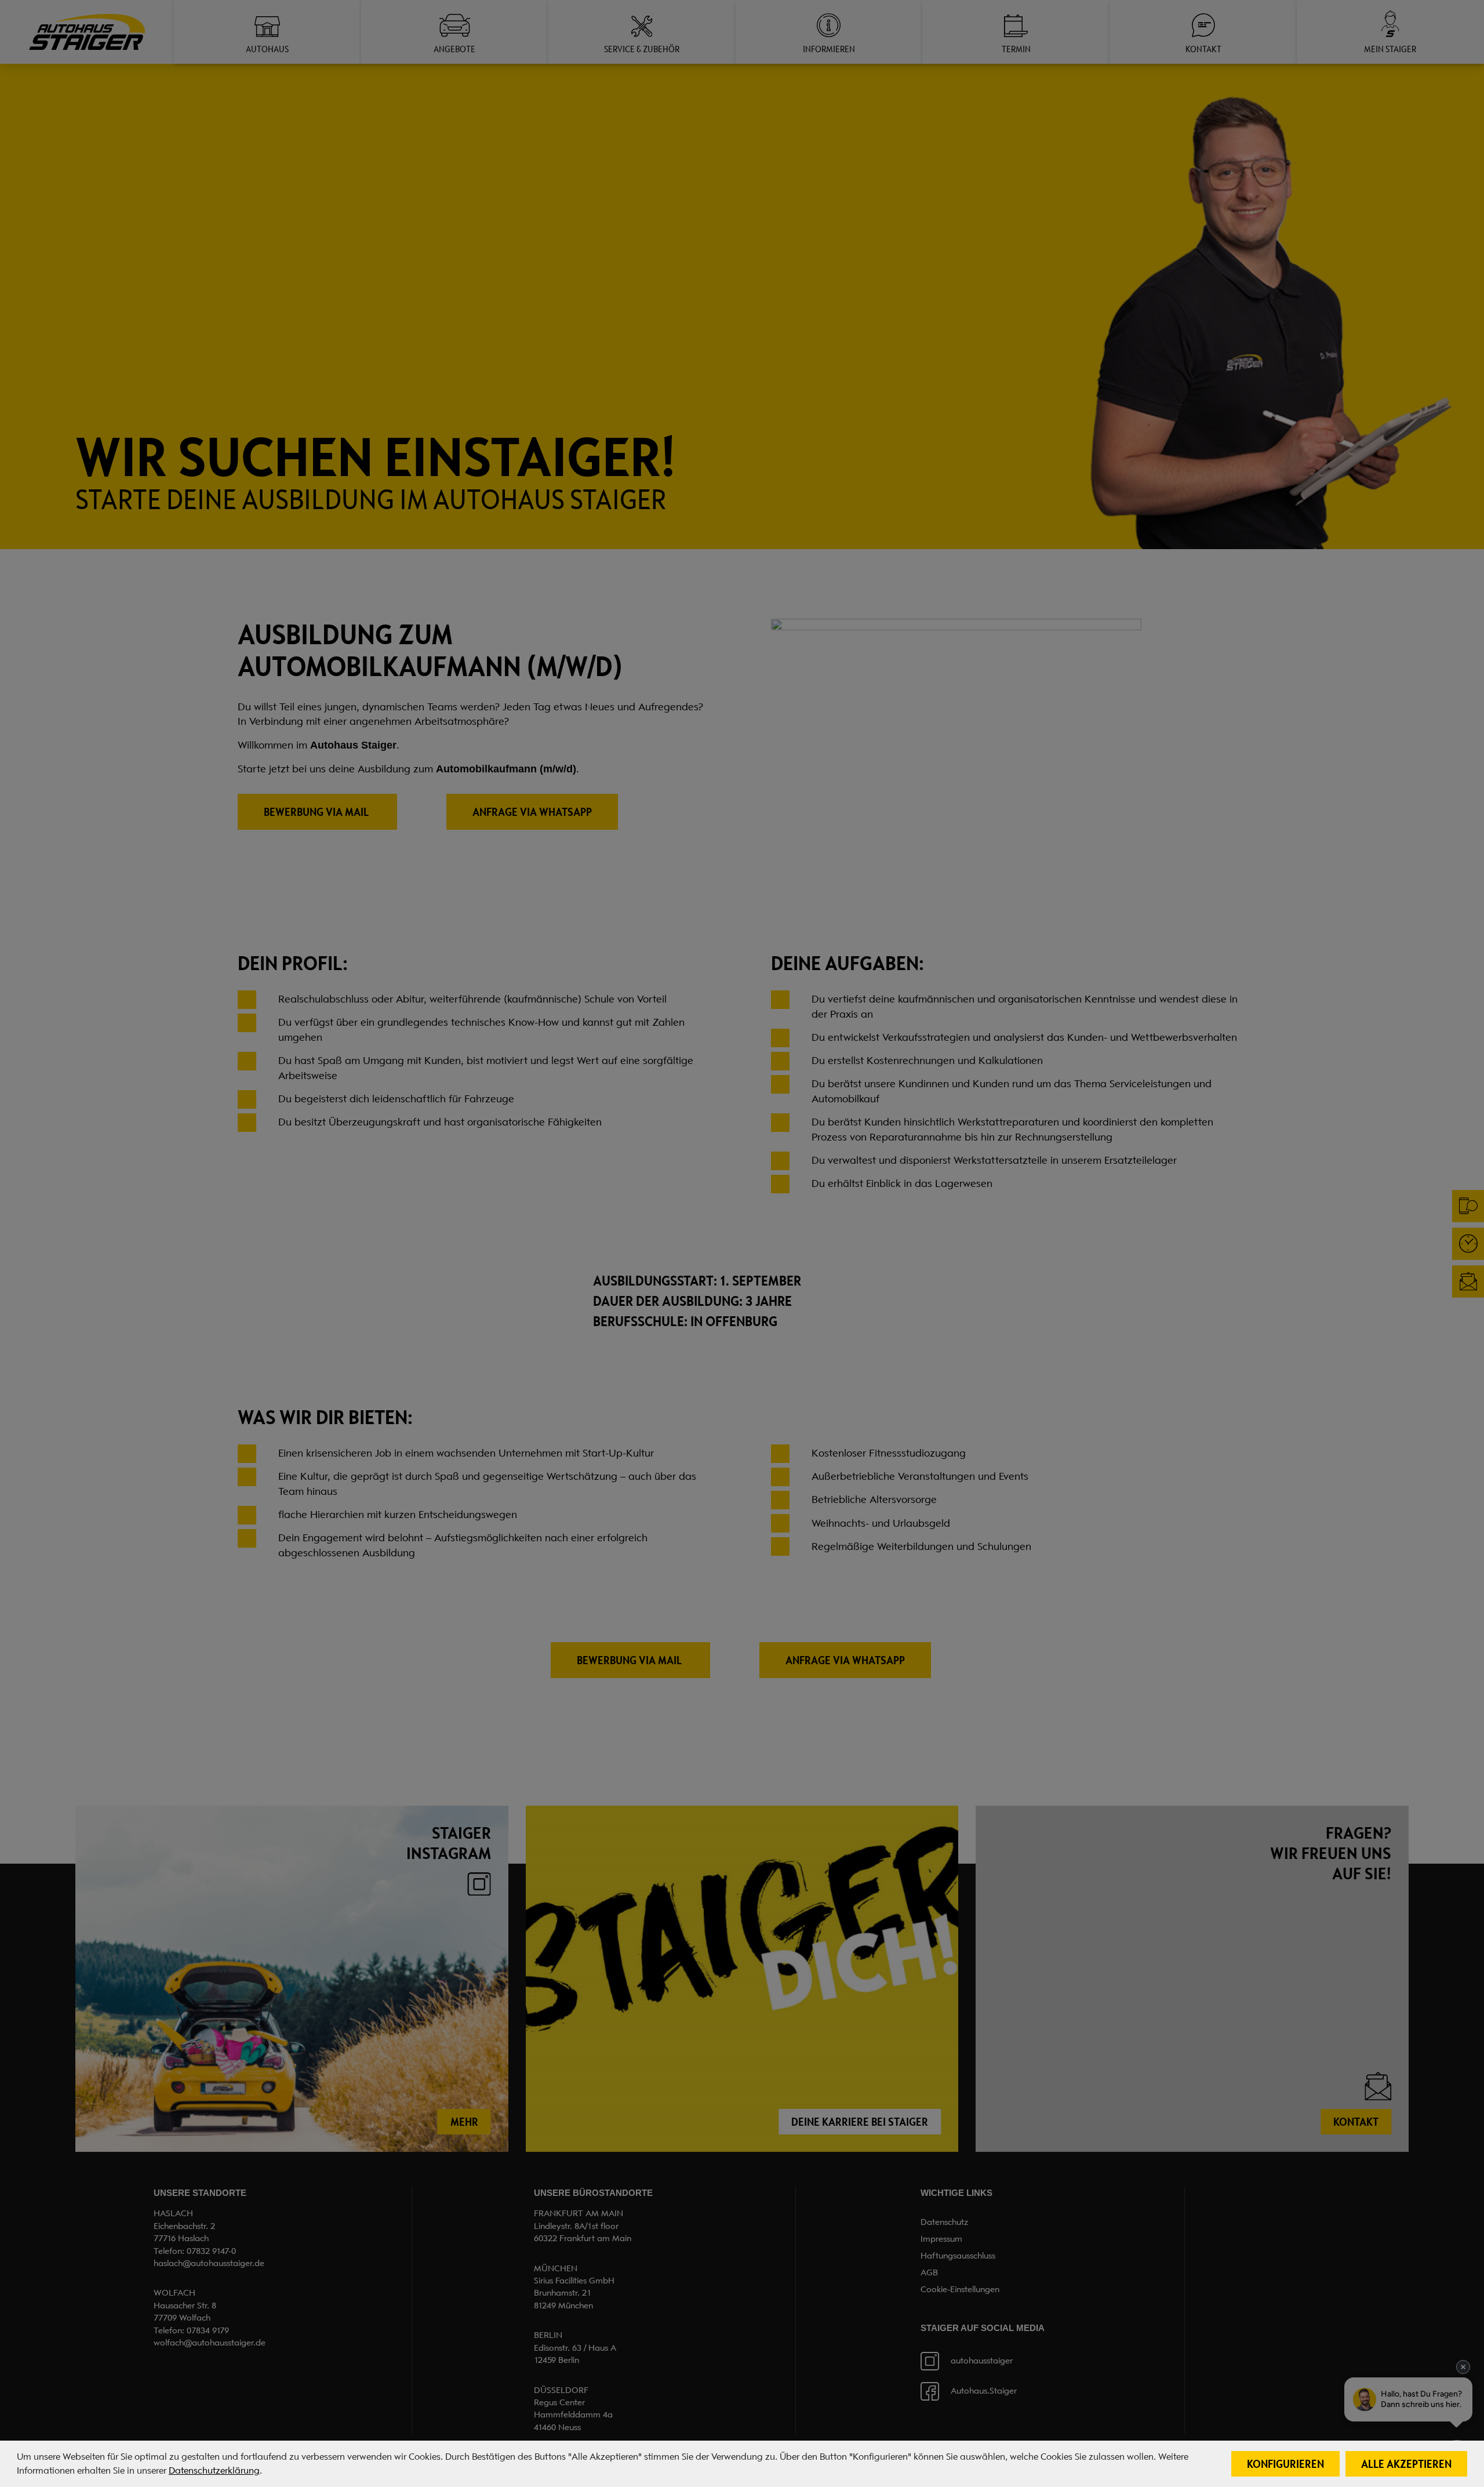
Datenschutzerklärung (214, 2471)
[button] (1285, 2464)
